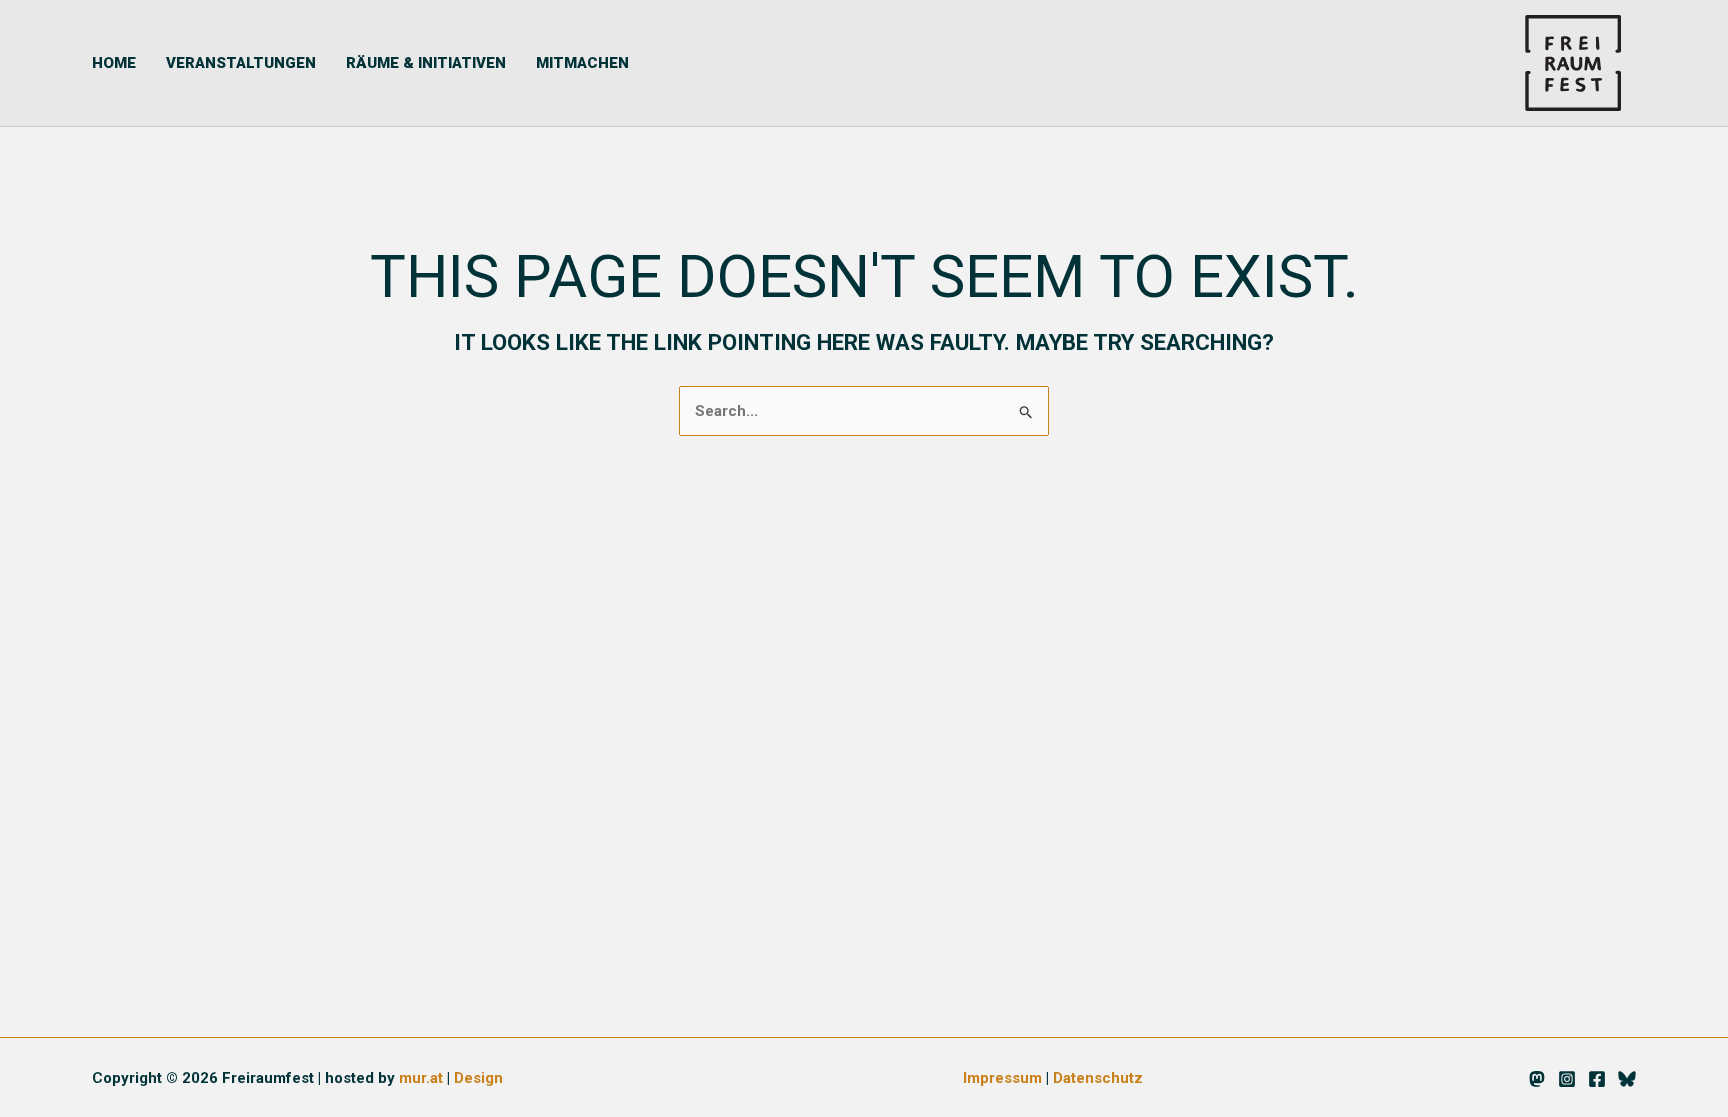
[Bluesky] (1627, 1079)
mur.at (421, 1078)
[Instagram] (1567, 1079)
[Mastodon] (1537, 1079)
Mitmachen (582, 63)
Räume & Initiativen (426, 63)
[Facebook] (1597, 1079)
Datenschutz (1098, 1078)
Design (478, 1078)
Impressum (1002, 1078)
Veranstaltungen (241, 63)
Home (114, 63)
